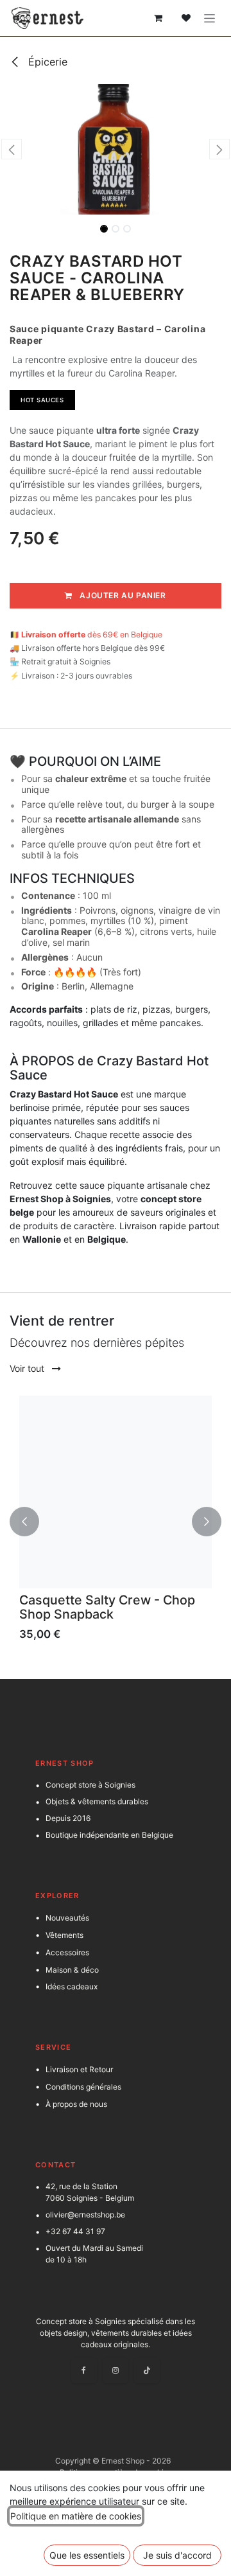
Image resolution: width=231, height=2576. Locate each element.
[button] (12, 149)
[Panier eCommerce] (158, 18)
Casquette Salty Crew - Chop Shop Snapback (107, 1607)
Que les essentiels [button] (87, 2555)
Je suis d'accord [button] (177, 2555)
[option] (116, 1522)
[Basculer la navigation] (210, 18)
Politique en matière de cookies (76, 2516)
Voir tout (28, 1368)
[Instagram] (116, 2370)
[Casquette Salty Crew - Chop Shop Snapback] (116, 1492)
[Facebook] (84, 2370)
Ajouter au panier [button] (122, 595)
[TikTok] (147, 2370)
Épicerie (46, 62)
